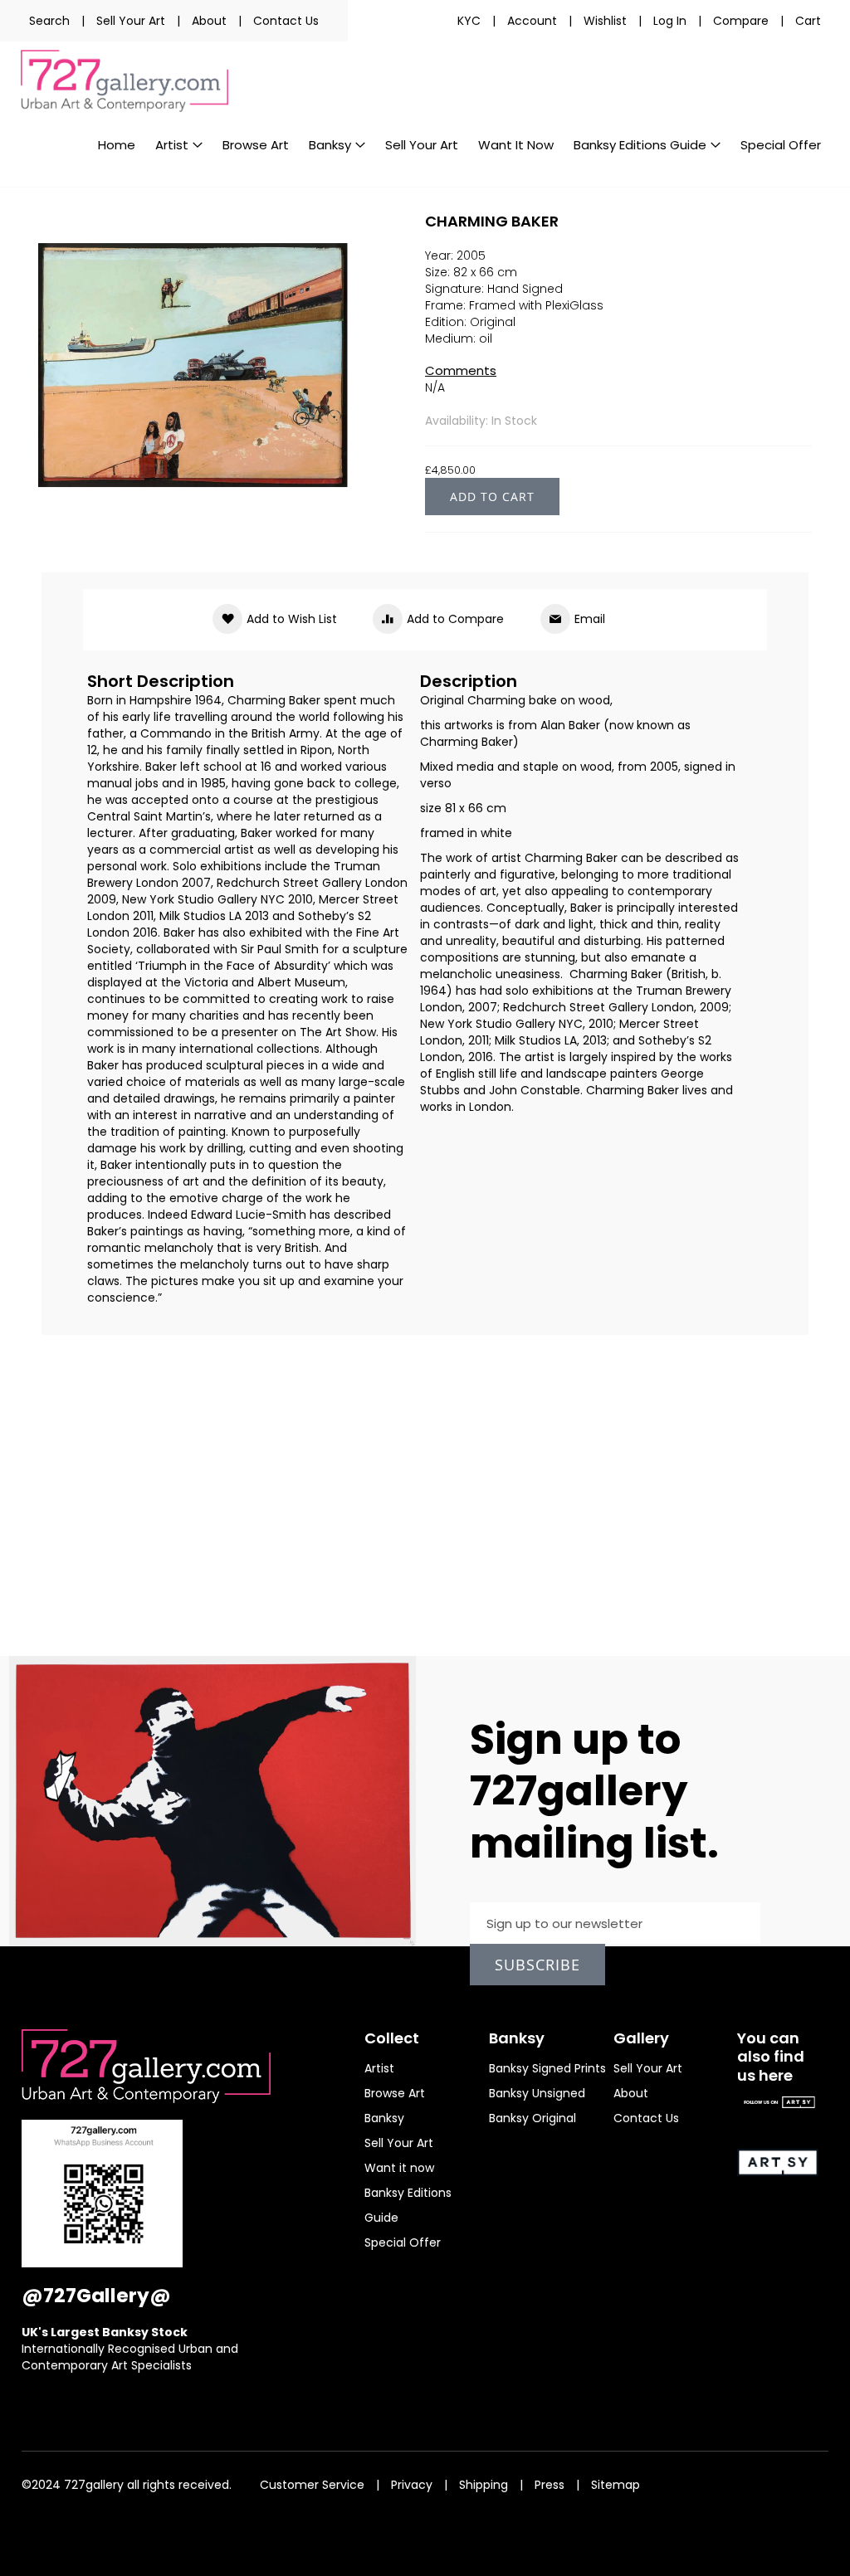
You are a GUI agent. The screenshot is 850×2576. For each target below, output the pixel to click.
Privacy (412, 2485)
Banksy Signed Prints (547, 2068)
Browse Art (395, 2093)
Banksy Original (532, 2118)
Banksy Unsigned (537, 2093)
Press (550, 2485)
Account (532, 21)
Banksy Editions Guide (408, 2205)
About (209, 21)
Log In (670, 21)
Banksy (384, 2118)
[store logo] (125, 81)
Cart (808, 21)
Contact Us (286, 21)
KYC (469, 21)
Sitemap (616, 2485)
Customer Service (312, 2485)
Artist (379, 2068)
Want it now (399, 2168)
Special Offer (403, 2242)
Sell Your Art (131, 21)
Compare (741, 21)
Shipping (484, 2485)
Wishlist (605, 21)
